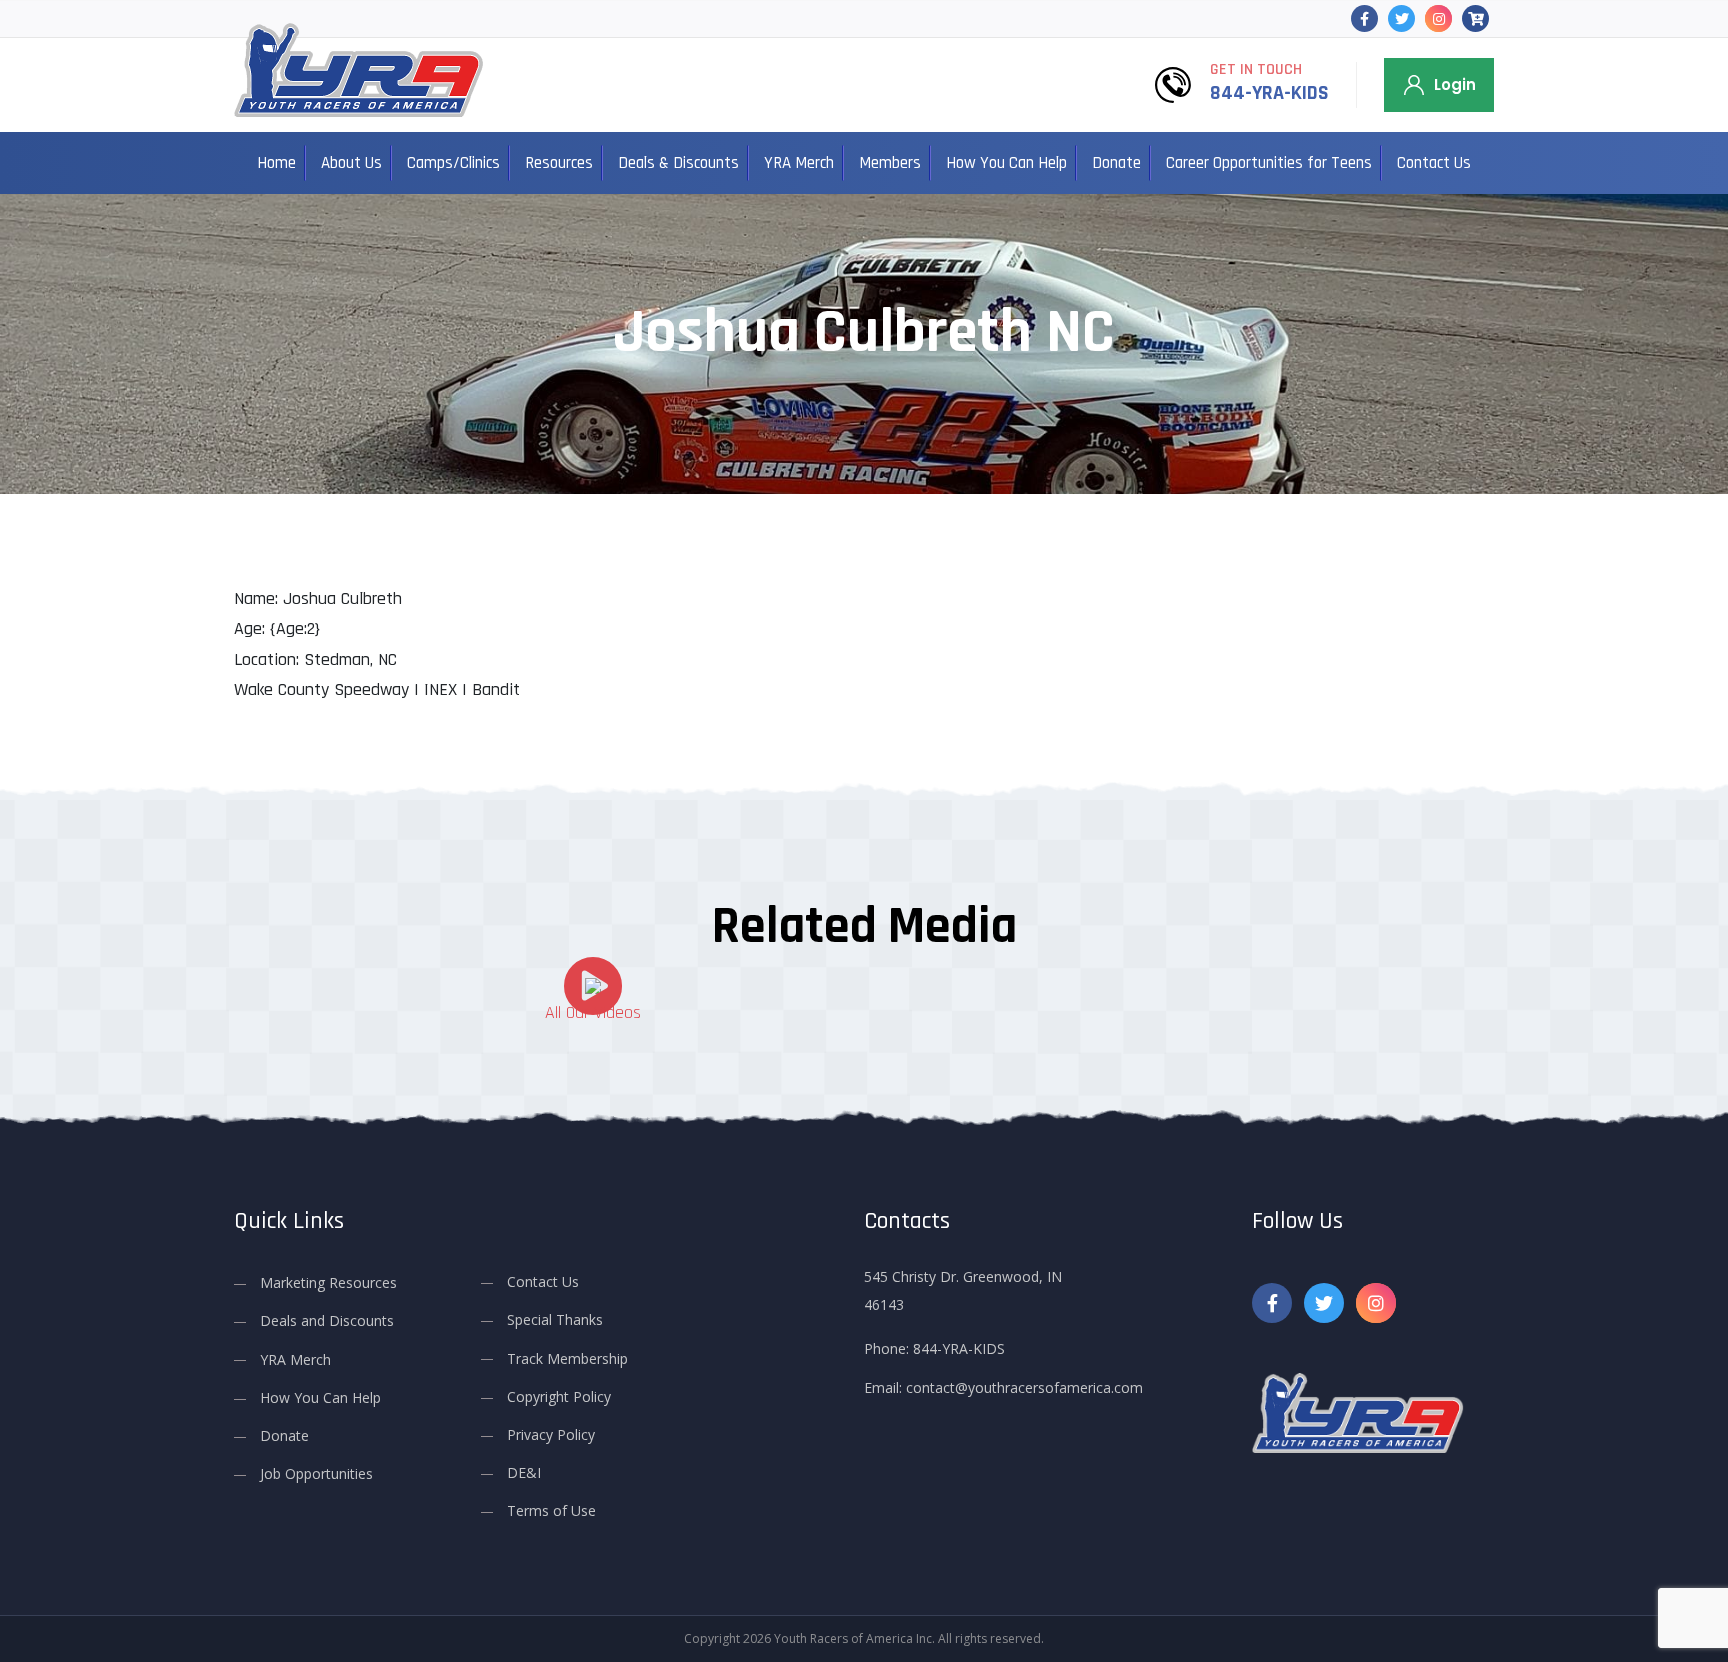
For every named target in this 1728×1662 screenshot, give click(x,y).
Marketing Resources (328, 1282)
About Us (351, 163)
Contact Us (1434, 163)
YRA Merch (799, 163)
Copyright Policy (559, 1396)
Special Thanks (555, 1319)
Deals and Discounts (327, 1320)
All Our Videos (593, 1012)
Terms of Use (551, 1510)
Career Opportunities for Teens (1269, 163)
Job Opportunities (316, 1473)
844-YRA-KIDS (1269, 93)
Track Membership (567, 1358)
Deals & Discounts (678, 163)
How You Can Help (1006, 163)
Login (1455, 84)
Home (276, 163)
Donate (1116, 163)
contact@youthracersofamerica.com (1024, 1387)
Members (890, 163)
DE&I (524, 1472)
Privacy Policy (551, 1434)
